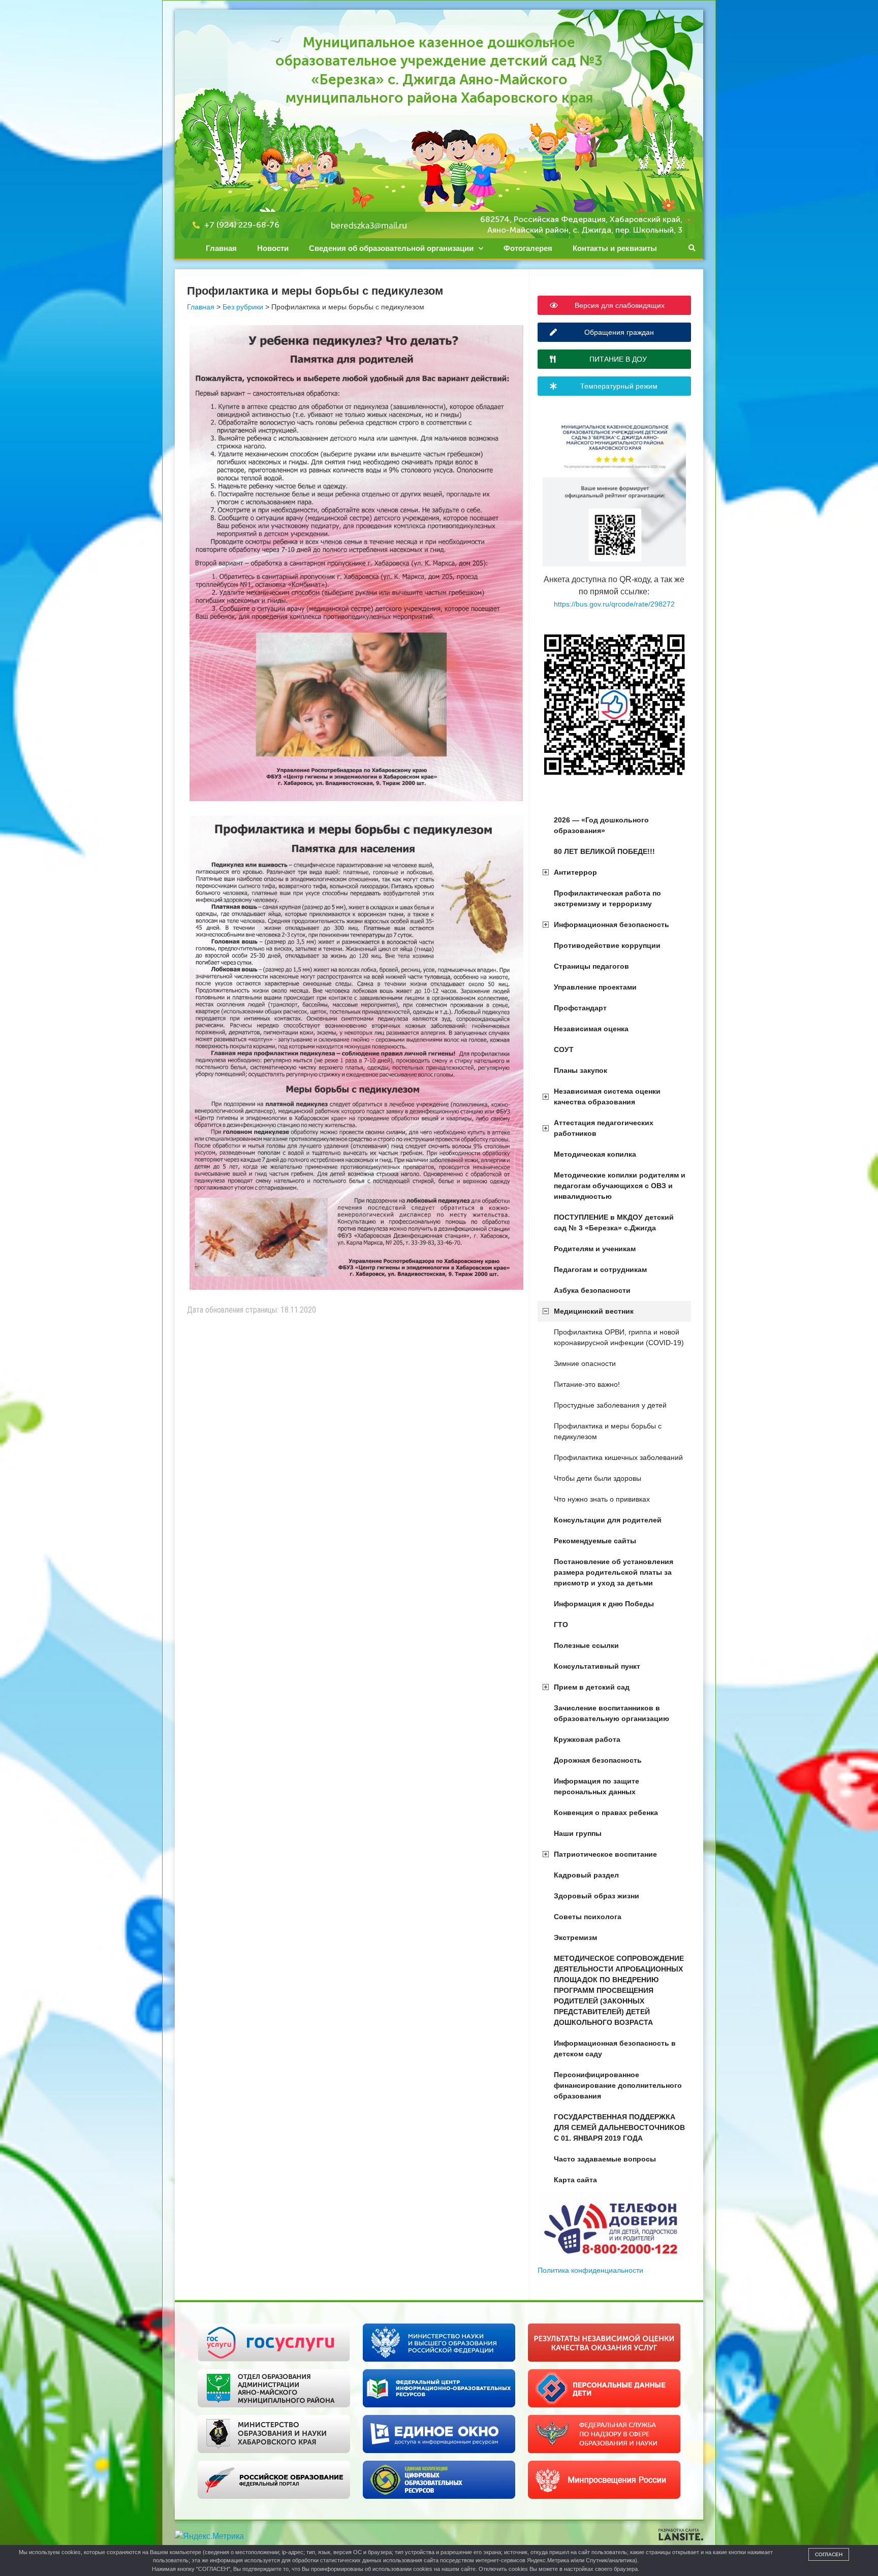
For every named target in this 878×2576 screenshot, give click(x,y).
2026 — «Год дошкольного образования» (601, 825)
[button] (692, 248)
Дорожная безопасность (598, 1760)
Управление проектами (595, 987)
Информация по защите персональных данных (597, 1786)
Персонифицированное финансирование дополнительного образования (618, 2085)
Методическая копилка (595, 1154)
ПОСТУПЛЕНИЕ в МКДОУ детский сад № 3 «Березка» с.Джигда (614, 1222)
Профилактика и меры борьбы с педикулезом (608, 1431)
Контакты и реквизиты (615, 248)
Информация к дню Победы (604, 1604)
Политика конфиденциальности (590, 2270)
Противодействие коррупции (607, 945)
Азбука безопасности (592, 1290)
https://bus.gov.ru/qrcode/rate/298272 (614, 604)
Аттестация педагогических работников (604, 1128)
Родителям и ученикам (595, 1249)
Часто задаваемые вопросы (605, 2159)
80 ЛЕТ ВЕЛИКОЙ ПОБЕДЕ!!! (604, 851)
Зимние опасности (585, 1363)
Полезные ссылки (586, 1645)
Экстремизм (575, 1937)
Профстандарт (580, 1008)
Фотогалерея (528, 248)
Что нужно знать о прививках (602, 1499)
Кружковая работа (587, 1739)
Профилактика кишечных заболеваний (618, 1457)
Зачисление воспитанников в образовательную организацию (612, 1713)
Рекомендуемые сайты (595, 1541)
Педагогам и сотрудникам (600, 1269)
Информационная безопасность (612, 925)
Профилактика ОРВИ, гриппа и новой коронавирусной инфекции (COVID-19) (619, 1337)
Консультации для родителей (608, 1520)
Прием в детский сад (592, 1687)
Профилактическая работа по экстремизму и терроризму (607, 898)
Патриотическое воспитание (605, 1854)
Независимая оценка (591, 1029)
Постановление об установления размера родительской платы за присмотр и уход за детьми (614, 1572)
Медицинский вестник (594, 1311)
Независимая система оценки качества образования (607, 1096)
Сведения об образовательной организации (391, 248)
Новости (273, 248)
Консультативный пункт (597, 1666)
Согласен (829, 2554)
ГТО (561, 1625)
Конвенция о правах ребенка (606, 1812)
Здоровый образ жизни (597, 1896)
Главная (221, 248)
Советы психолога (588, 1917)
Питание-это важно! (587, 1384)
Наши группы (578, 1833)
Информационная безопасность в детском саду (615, 2048)
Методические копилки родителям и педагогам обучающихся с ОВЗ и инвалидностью (620, 1186)
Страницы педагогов (591, 966)
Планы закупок (581, 1070)
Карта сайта (575, 2180)
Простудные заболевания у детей (610, 1405)
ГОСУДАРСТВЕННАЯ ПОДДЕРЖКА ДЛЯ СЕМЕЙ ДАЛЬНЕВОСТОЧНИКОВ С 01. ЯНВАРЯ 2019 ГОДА (619, 2127)
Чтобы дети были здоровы (598, 1478)
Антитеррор (575, 872)
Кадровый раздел (586, 1875)
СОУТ (564, 1050)
